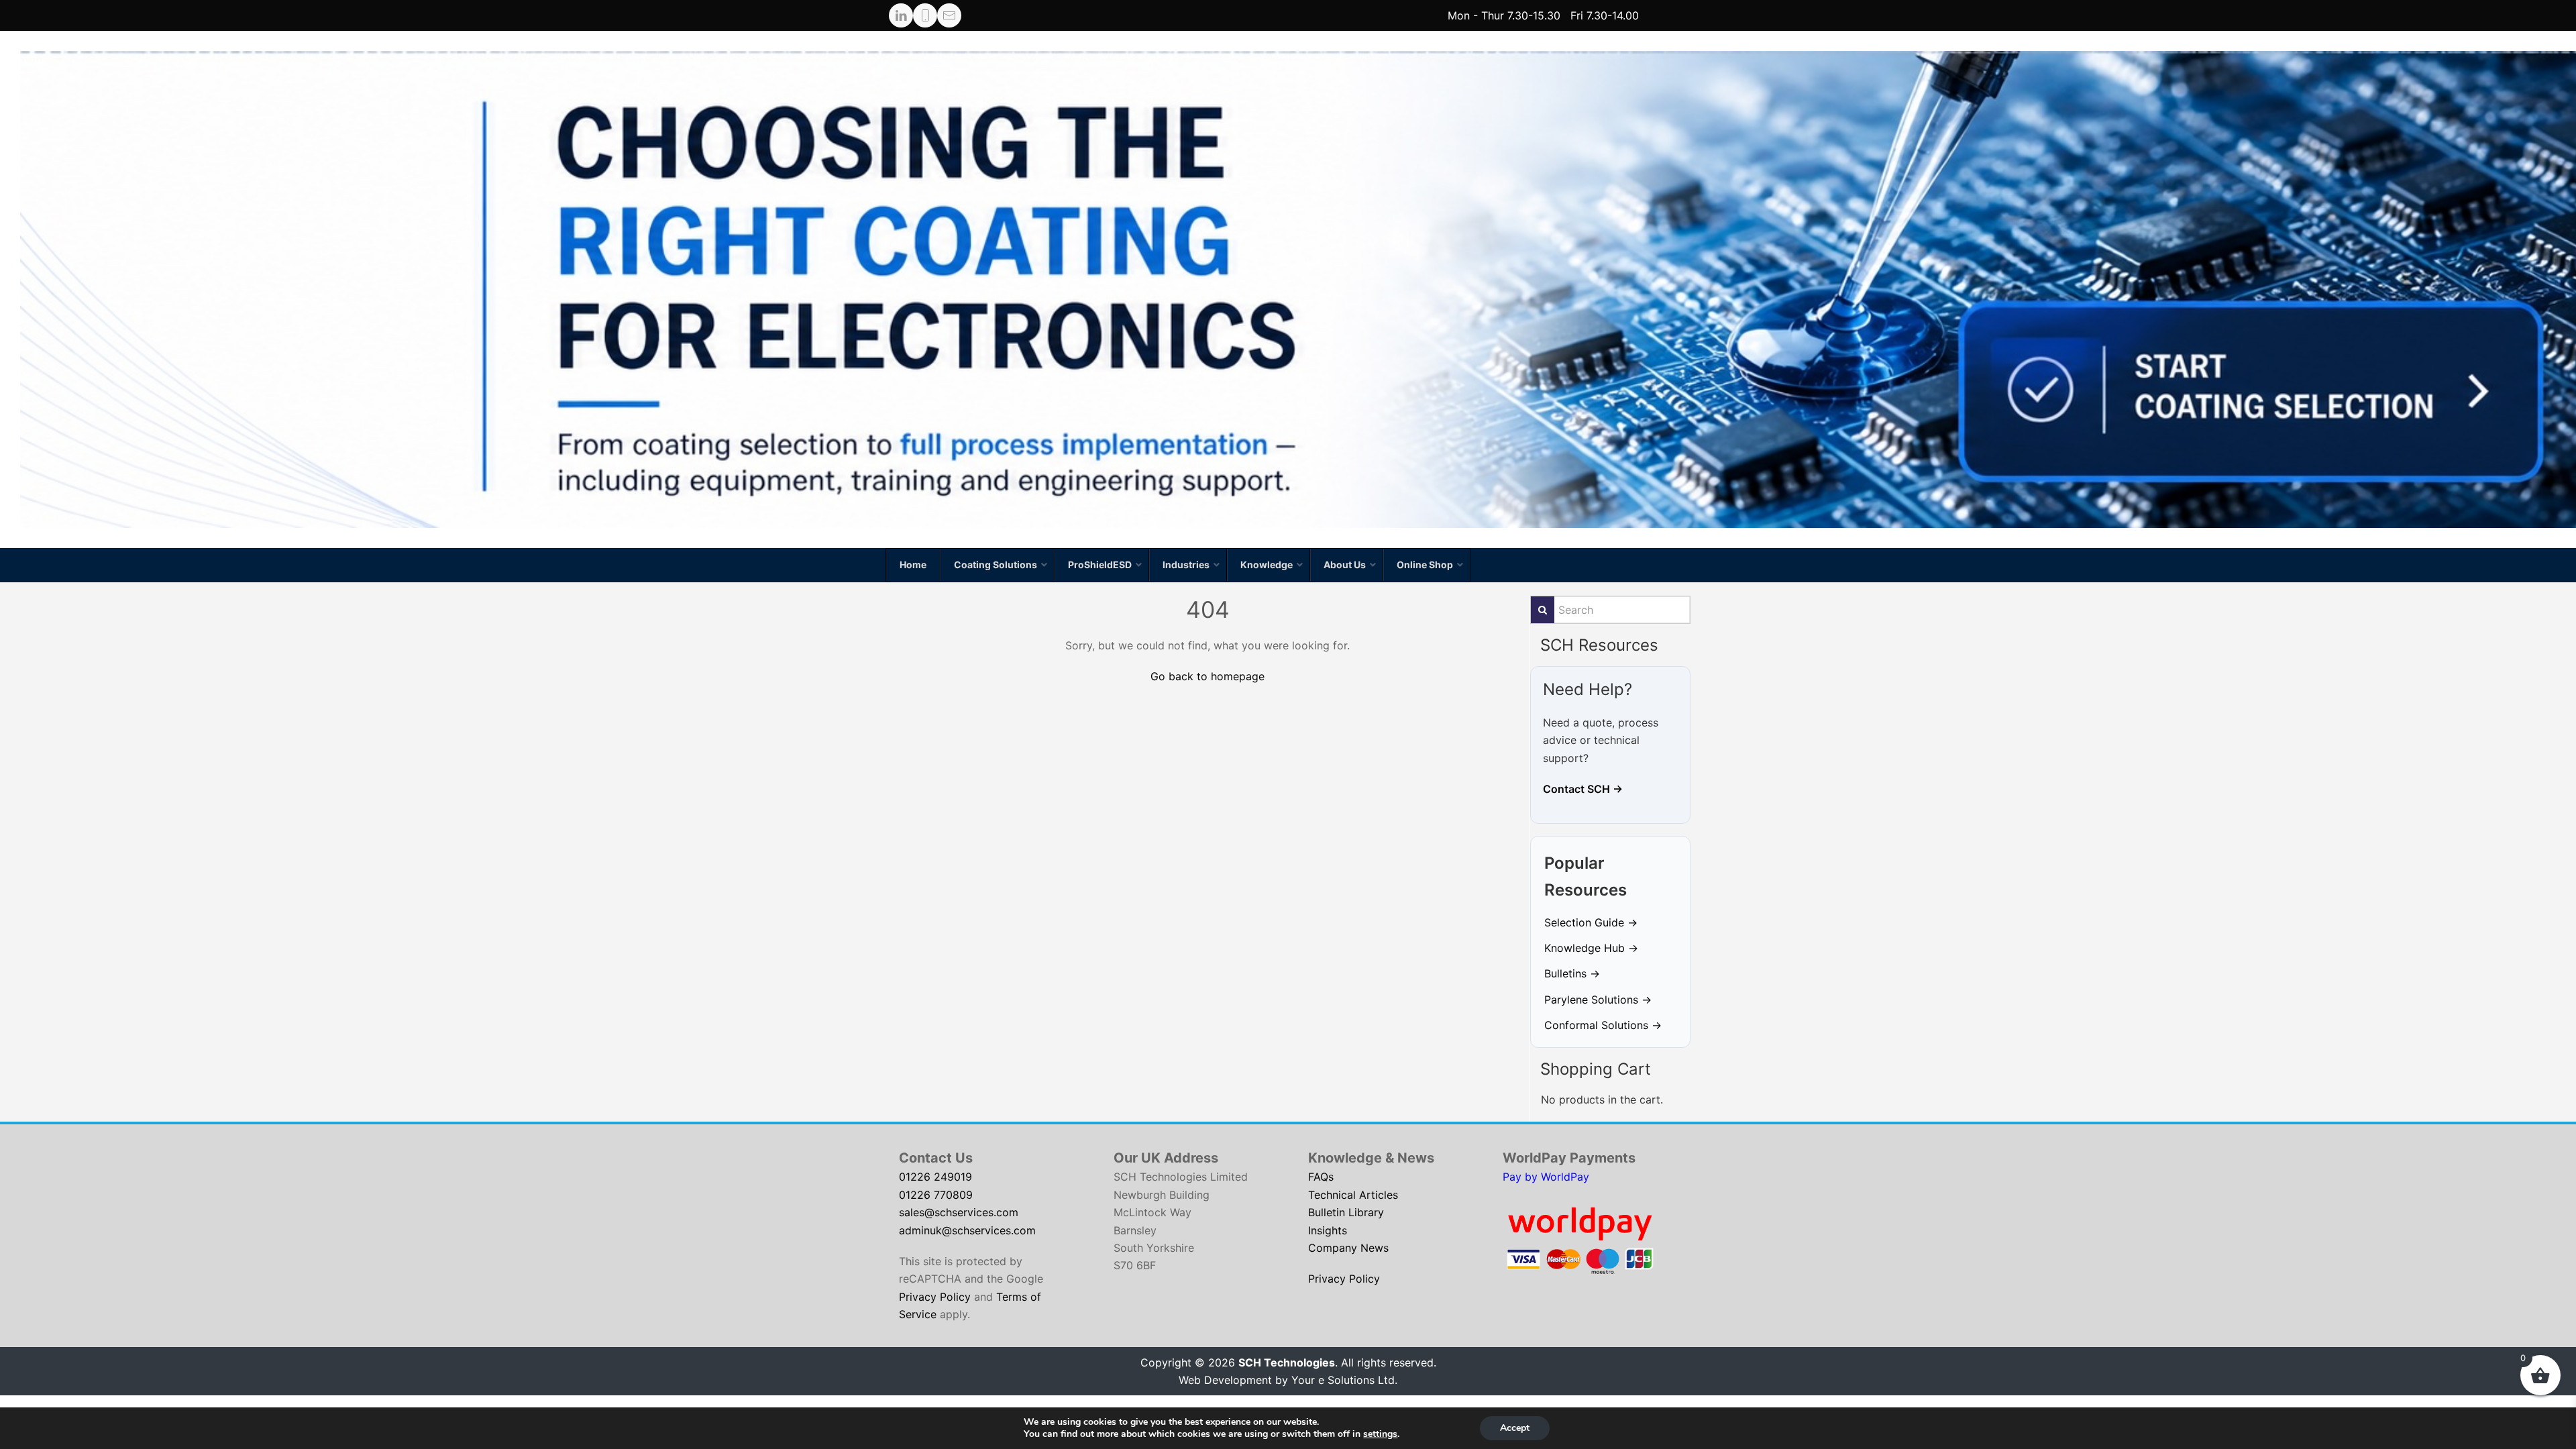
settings (1380, 1434)
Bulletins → (1572, 973)
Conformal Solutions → (1603, 1025)
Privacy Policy (935, 1297)
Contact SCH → (1583, 789)
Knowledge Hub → (1591, 948)
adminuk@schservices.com (967, 1230)
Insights (1328, 1230)
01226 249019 (935, 1177)
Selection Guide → (1591, 922)
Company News (1348, 1248)
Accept (1515, 1428)
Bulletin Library (1346, 1212)
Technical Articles (1353, 1195)
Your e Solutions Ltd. (1344, 1380)
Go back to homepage (1207, 676)
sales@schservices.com (959, 1212)
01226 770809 (936, 1195)
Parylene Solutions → (1598, 1000)
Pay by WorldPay (1546, 1177)
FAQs (1321, 1177)
